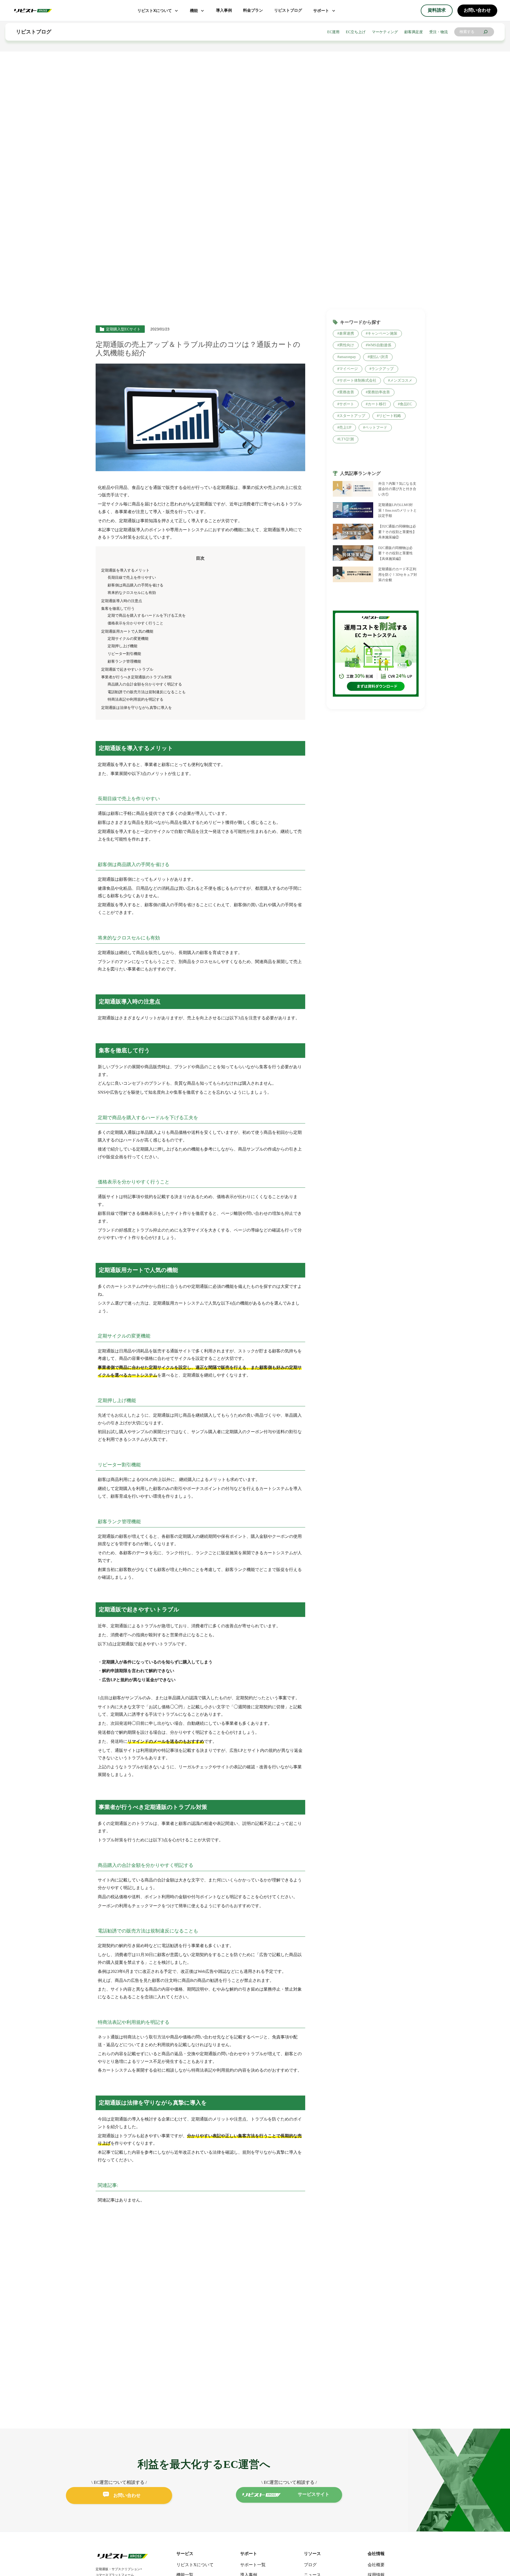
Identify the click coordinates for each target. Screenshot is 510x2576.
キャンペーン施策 (382, 333)
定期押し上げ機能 (122, 646)
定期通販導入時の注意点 (122, 601)
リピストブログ (288, 10)
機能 (194, 10)
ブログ (310, 2565)
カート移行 (377, 404)
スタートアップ (352, 416)
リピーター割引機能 (124, 654)
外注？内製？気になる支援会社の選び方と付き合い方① (397, 489)
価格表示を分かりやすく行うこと (135, 623)
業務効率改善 (379, 392)
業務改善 (347, 392)
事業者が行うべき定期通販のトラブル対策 (137, 677)
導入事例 (224, 10)
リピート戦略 (390, 416)
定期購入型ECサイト (123, 329)
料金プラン (253, 10)
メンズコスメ (401, 380)
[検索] (486, 32)
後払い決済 (379, 357)
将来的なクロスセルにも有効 (132, 593)
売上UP (345, 427)
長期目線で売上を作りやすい (132, 577)
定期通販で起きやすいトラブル (127, 669)
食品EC (406, 404)
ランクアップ (382, 369)
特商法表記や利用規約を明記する (135, 699)
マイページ (348, 369)
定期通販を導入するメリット (125, 570)
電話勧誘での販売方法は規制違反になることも (147, 692)
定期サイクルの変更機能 (128, 638)
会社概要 (376, 2565)
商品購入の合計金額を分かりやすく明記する (145, 684)
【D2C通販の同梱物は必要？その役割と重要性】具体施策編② (397, 532)
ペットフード (376, 427)
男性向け (347, 345)
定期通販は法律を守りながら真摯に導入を (137, 708)
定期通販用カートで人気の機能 (127, 631)
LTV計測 (347, 439)
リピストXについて (155, 10)
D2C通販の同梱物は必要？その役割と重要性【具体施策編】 (396, 553)
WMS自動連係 (379, 345)
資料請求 (437, 10)
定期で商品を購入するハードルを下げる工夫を (147, 615)
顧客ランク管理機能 (124, 661)
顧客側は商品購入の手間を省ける (135, 585)
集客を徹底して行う (118, 608)
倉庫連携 (347, 333)
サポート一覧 (253, 2565)
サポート (321, 10)
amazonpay (348, 357)
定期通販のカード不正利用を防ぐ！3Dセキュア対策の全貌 (398, 575)
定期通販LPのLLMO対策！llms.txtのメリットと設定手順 (398, 511)
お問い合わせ (477, 10)
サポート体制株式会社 (358, 380)
